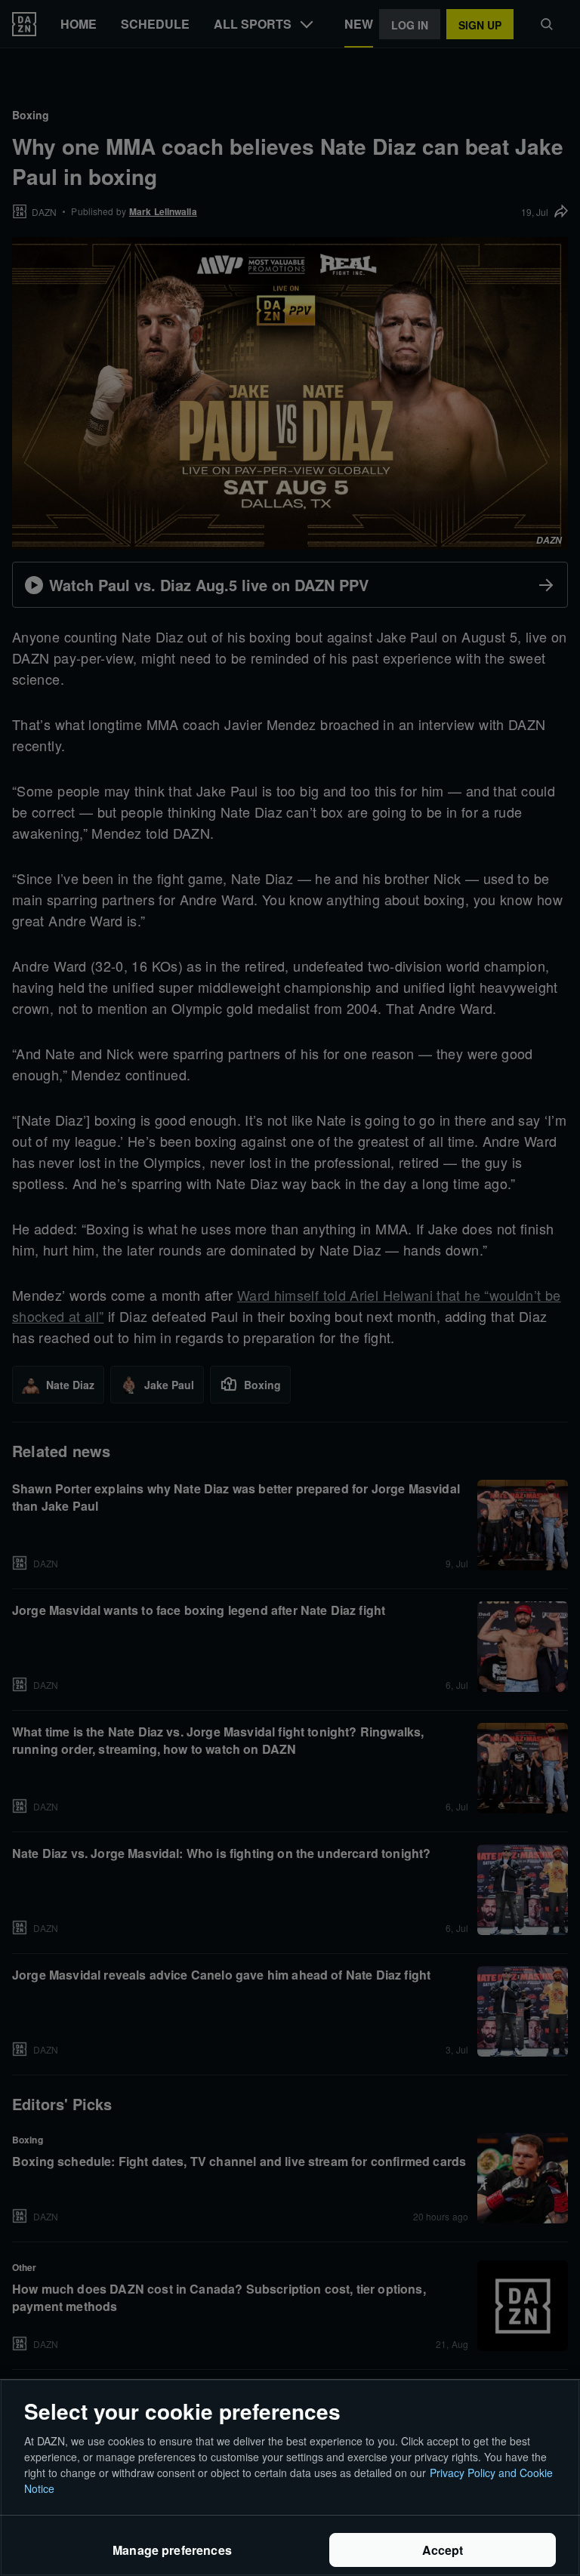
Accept (443, 2550)
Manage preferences (172, 2550)
